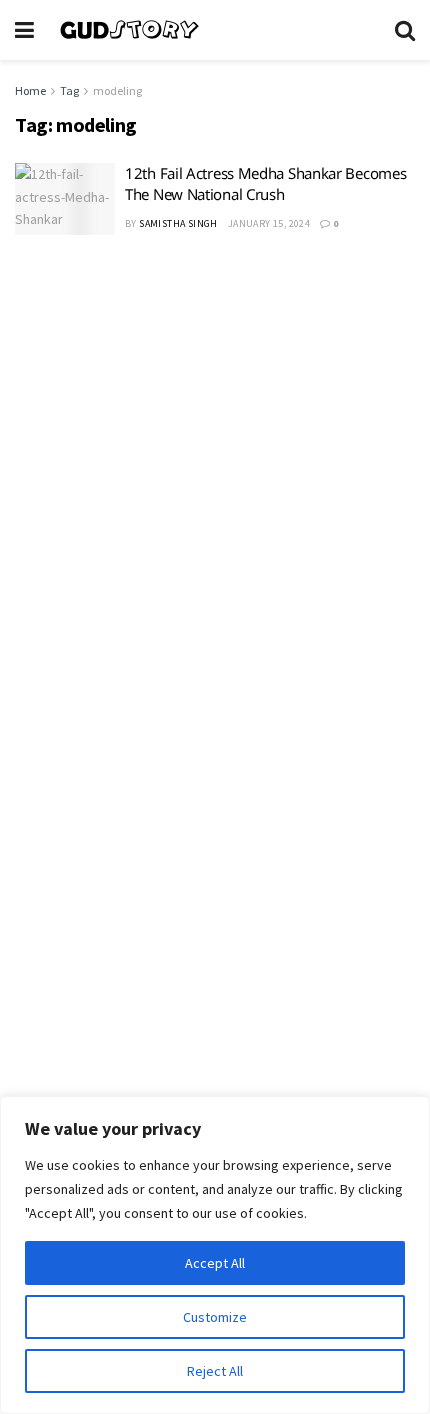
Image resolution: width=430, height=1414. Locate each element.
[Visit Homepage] (214, 30)
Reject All (215, 1371)
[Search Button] (405, 30)
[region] (215, 1255)
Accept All (215, 1263)
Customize (215, 1317)
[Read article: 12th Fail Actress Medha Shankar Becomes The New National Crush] (65, 199)
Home (30, 90)
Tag (69, 90)
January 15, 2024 (269, 223)
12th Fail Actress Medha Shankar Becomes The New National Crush (265, 183)
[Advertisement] (215, 486)
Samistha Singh (178, 223)
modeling (117, 90)
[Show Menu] (24, 30)
